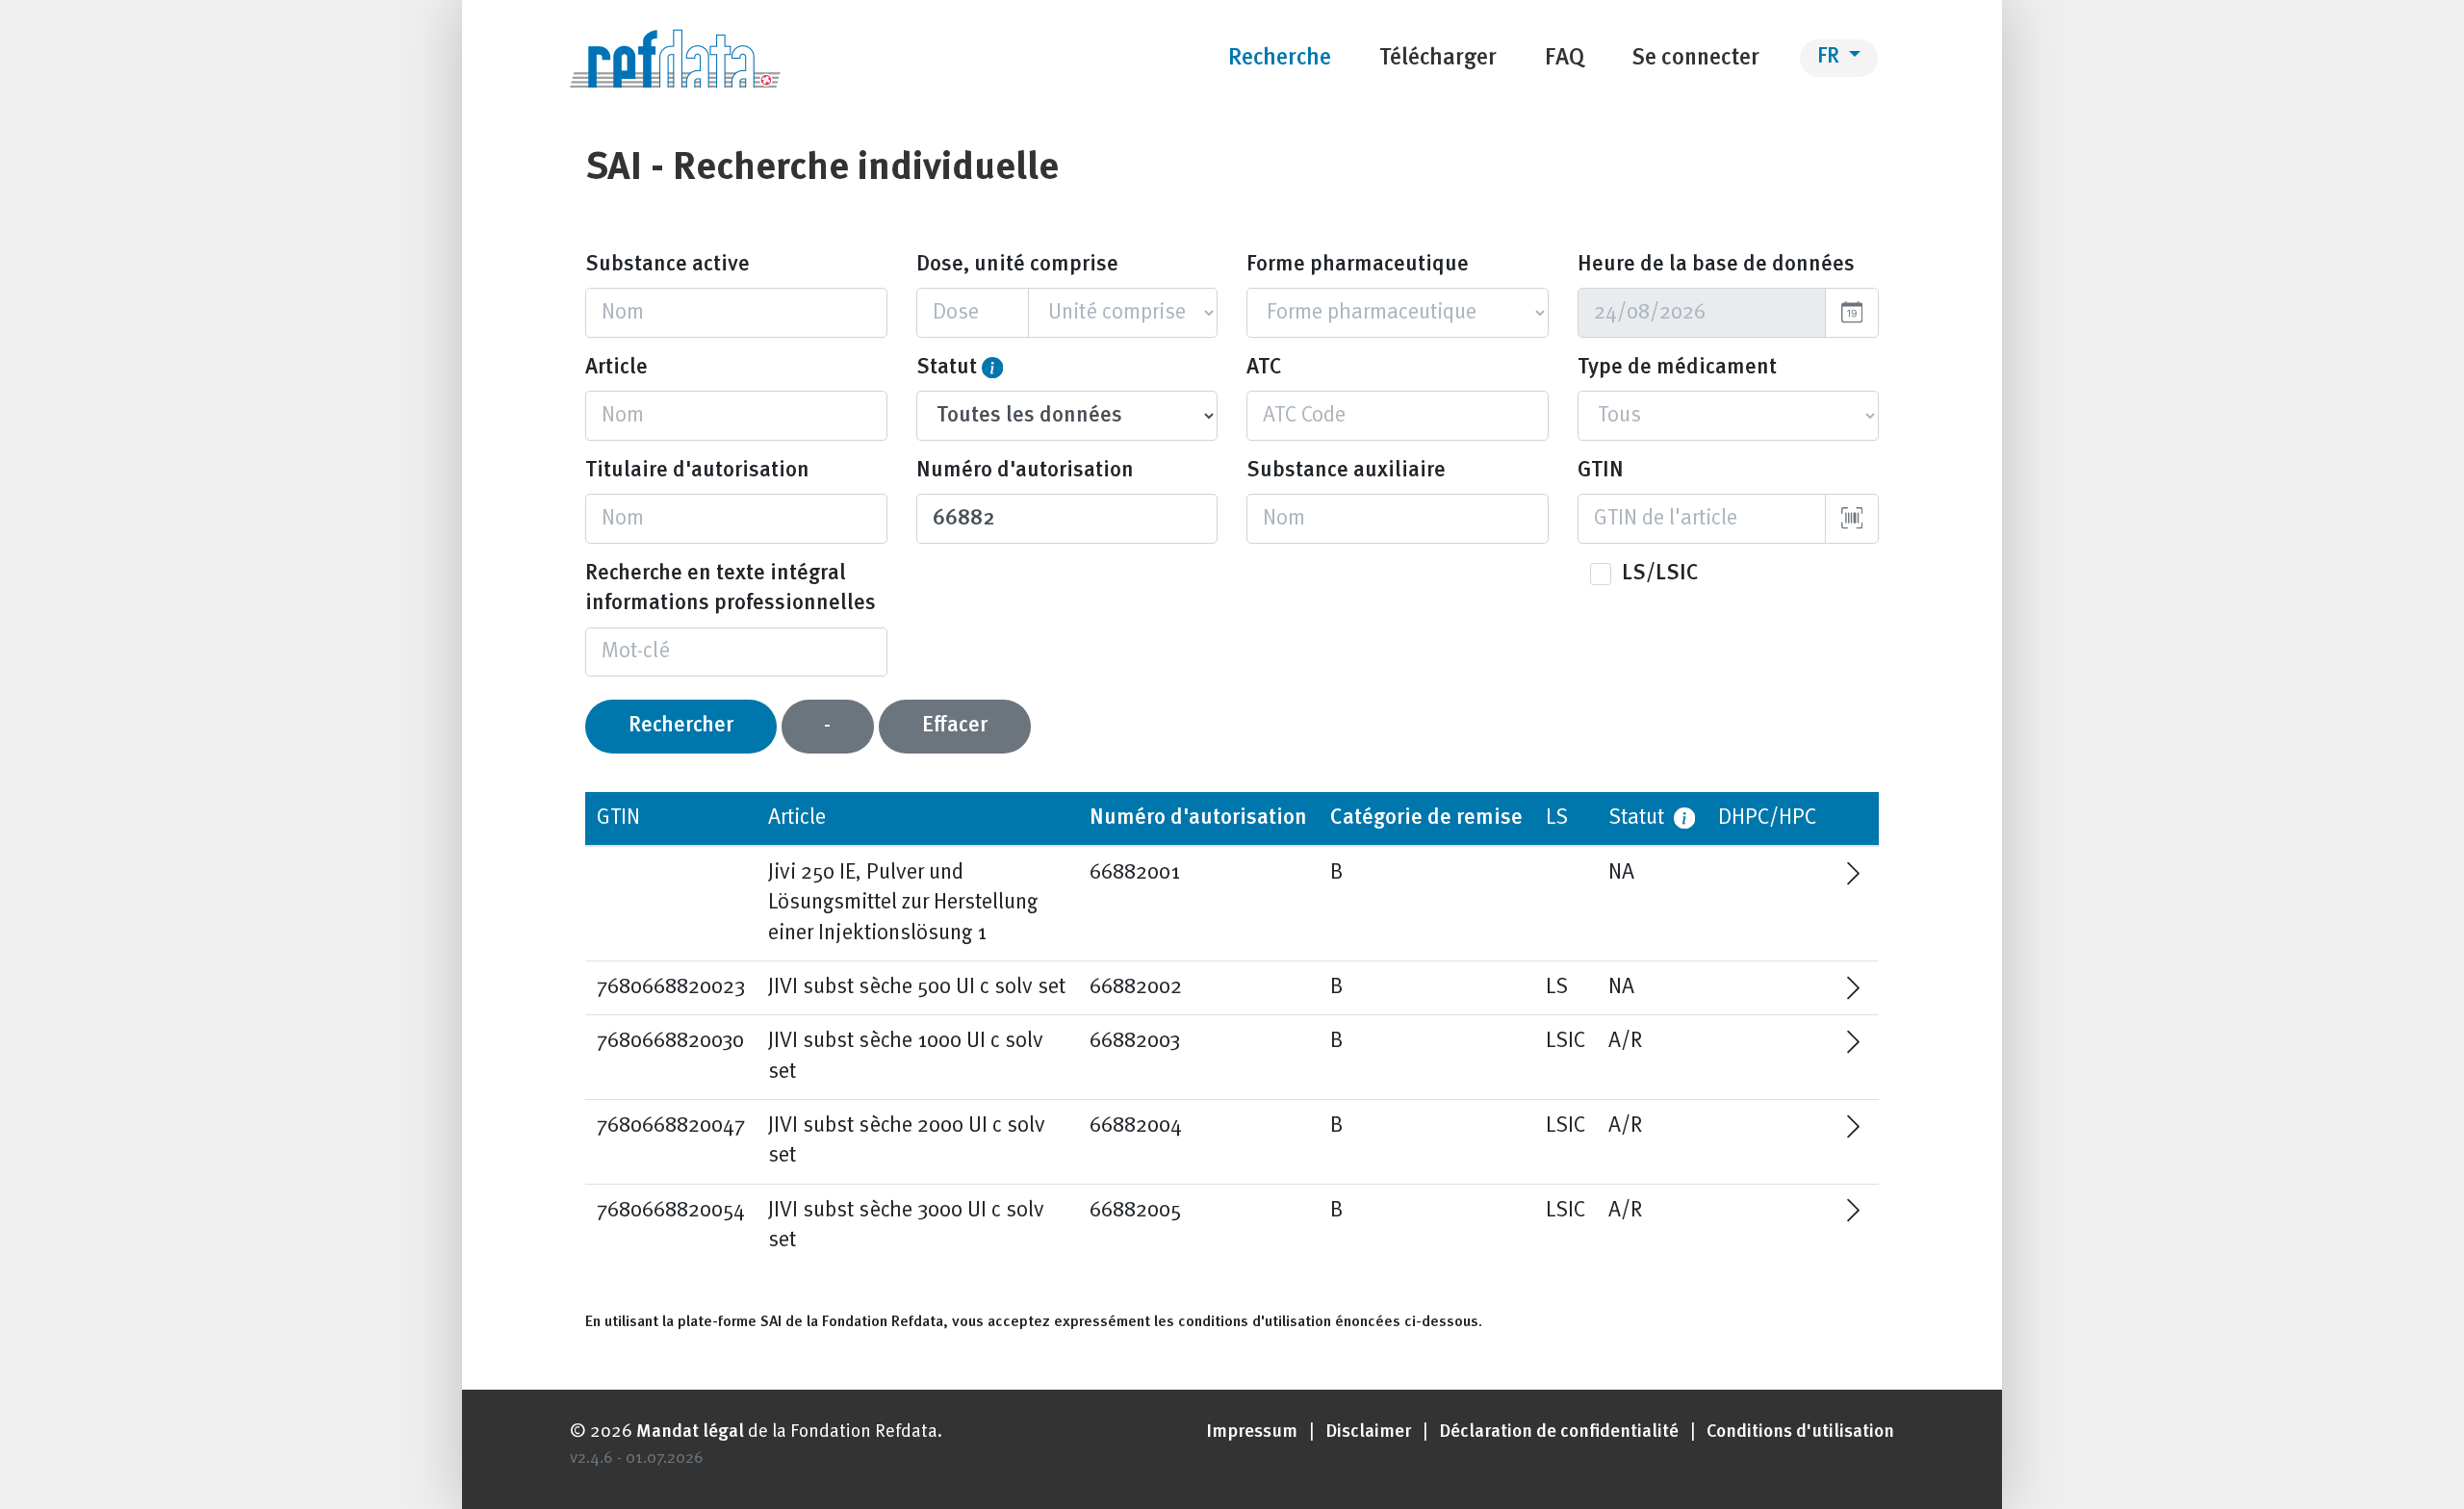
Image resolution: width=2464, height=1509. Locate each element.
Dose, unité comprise (1017, 265)
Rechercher (681, 726)
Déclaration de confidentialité (1559, 1432)
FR (1831, 57)
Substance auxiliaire (1346, 471)
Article (616, 368)
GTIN (1601, 471)
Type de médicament (1677, 368)
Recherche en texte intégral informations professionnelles (731, 589)
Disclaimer (1368, 1432)
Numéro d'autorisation (1025, 471)
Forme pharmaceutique (1358, 265)
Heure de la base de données (1716, 265)
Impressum (1252, 1432)
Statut (947, 368)
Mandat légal (690, 1432)
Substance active (667, 265)
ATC (1264, 368)
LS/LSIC (1660, 574)
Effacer (955, 726)
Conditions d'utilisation (1800, 1432)
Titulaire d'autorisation (697, 471)
